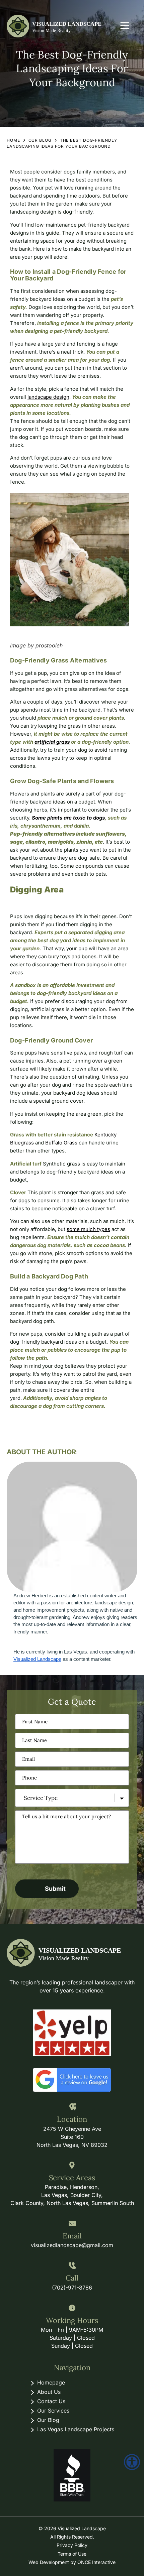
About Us (49, 2392)
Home (13, 140)
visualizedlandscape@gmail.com (72, 2245)
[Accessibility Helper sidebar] (132, 2462)
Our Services (53, 2411)
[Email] (72, 2224)
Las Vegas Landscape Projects (76, 2429)
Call (72, 2278)
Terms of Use (72, 2554)
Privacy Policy (72, 2545)
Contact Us (51, 2401)
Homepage (51, 2382)
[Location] (72, 2107)
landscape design (48, 397)
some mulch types (88, 1229)
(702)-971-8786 (72, 2288)
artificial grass (52, 742)
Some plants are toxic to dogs (68, 818)
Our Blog (40, 140)
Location (72, 2119)
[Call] (72, 2266)
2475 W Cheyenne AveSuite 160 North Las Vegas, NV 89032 (72, 2137)
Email (72, 2236)
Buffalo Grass (61, 1143)
